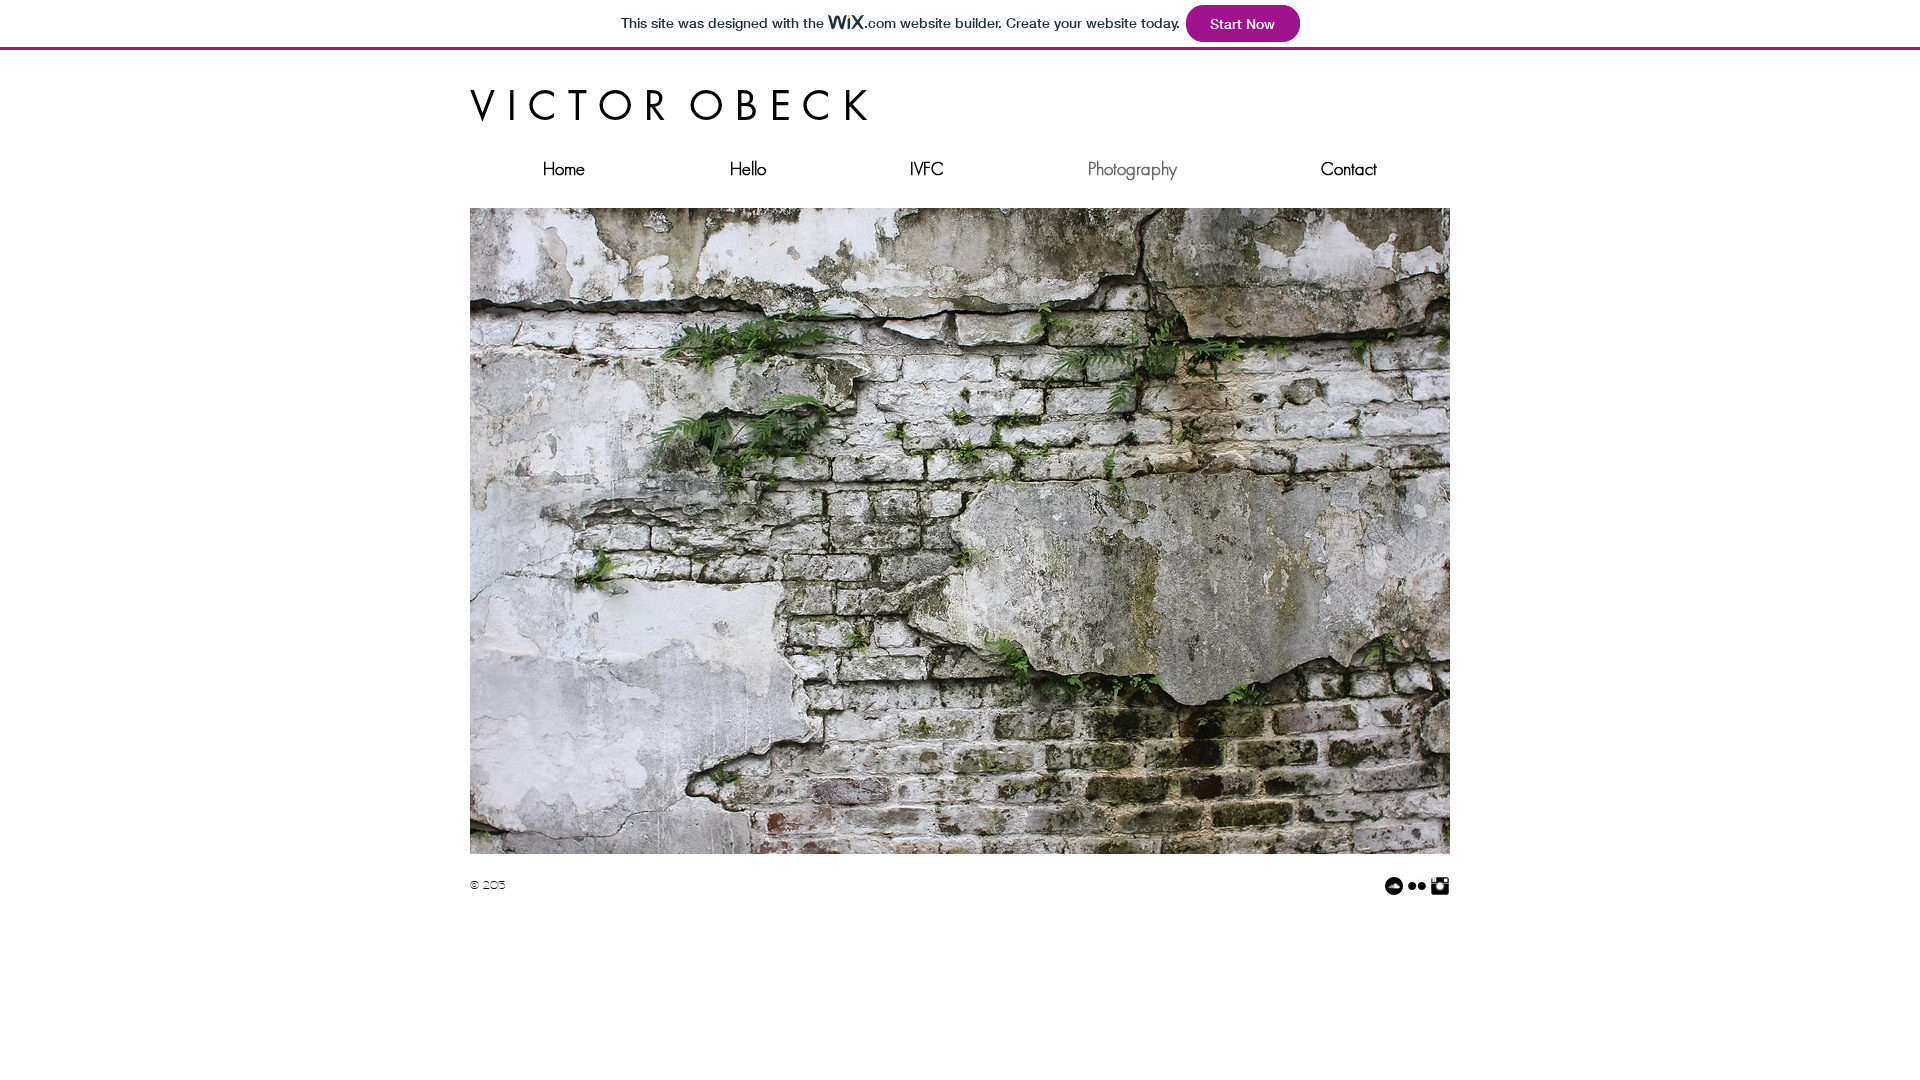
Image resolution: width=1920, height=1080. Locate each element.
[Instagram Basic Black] (1440, 886)
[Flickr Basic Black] (1417, 886)
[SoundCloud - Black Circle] (1394, 886)
